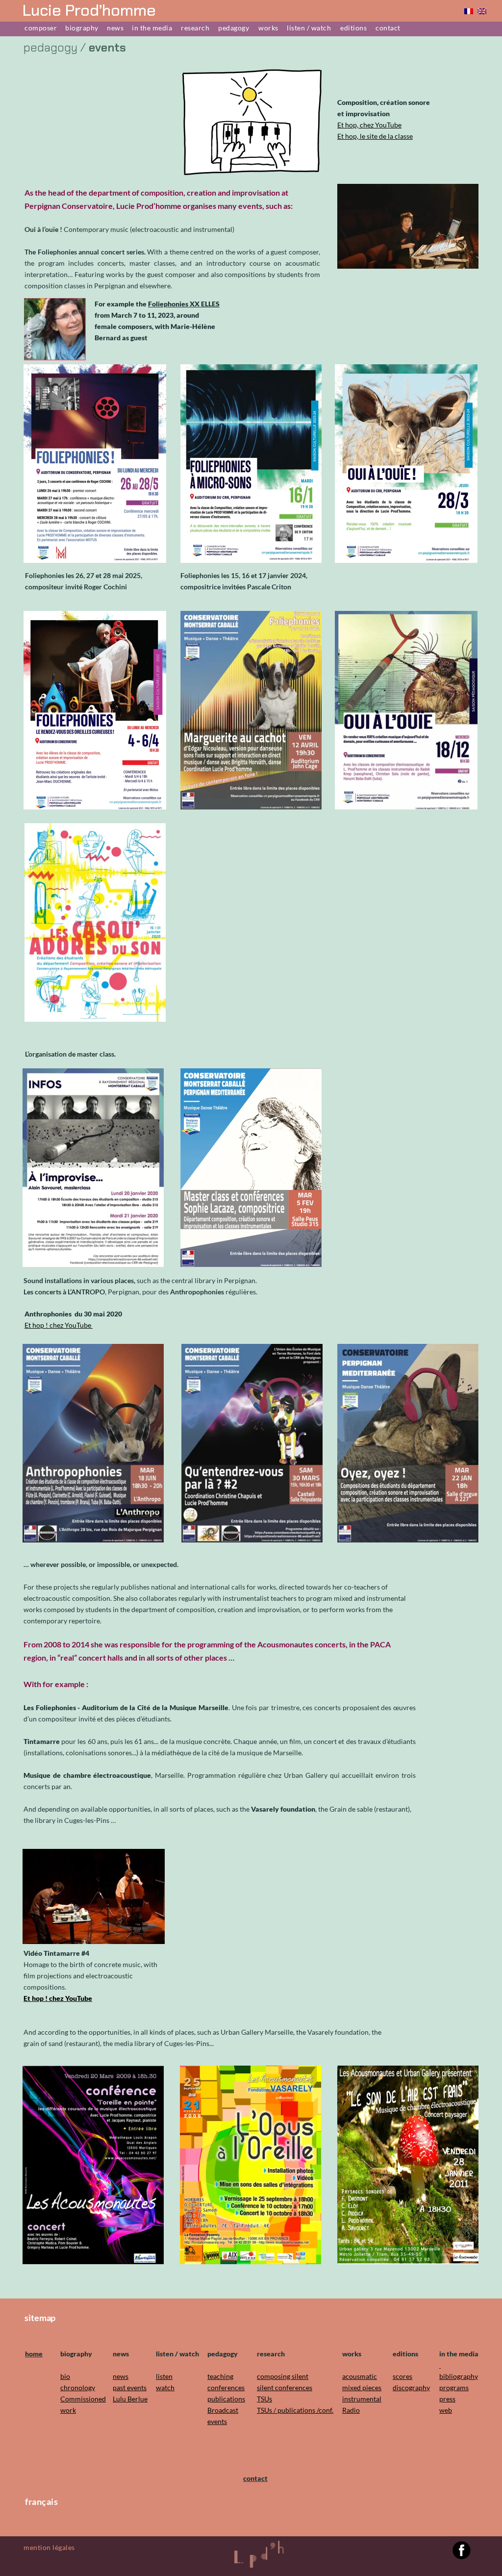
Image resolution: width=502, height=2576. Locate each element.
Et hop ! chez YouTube (59, 1325)
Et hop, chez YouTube (369, 125)
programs (454, 2387)
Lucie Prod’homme (89, 10)
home (34, 2354)
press (447, 2399)
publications (226, 2399)
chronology (78, 2387)
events (217, 2421)
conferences (226, 2387)
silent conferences (285, 2387)
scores (402, 2376)
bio (65, 2376)
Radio (351, 2410)
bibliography (459, 2376)
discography (411, 2387)
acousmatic (360, 2376)
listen (164, 2376)
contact (255, 2478)
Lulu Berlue (130, 2399)
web (446, 2410)
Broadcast (223, 2410)
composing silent (283, 2376)
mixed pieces (362, 2387)
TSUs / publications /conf (294, 2410)
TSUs (264, 2399)
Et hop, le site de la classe (375, 136)
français (41, 2501)
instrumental (362, 2399)
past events (130, 2387)
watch (165, 2387)
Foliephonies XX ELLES (184, 304)
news (121, 2376)
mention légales (49, 2547)
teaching (220, 2376)
